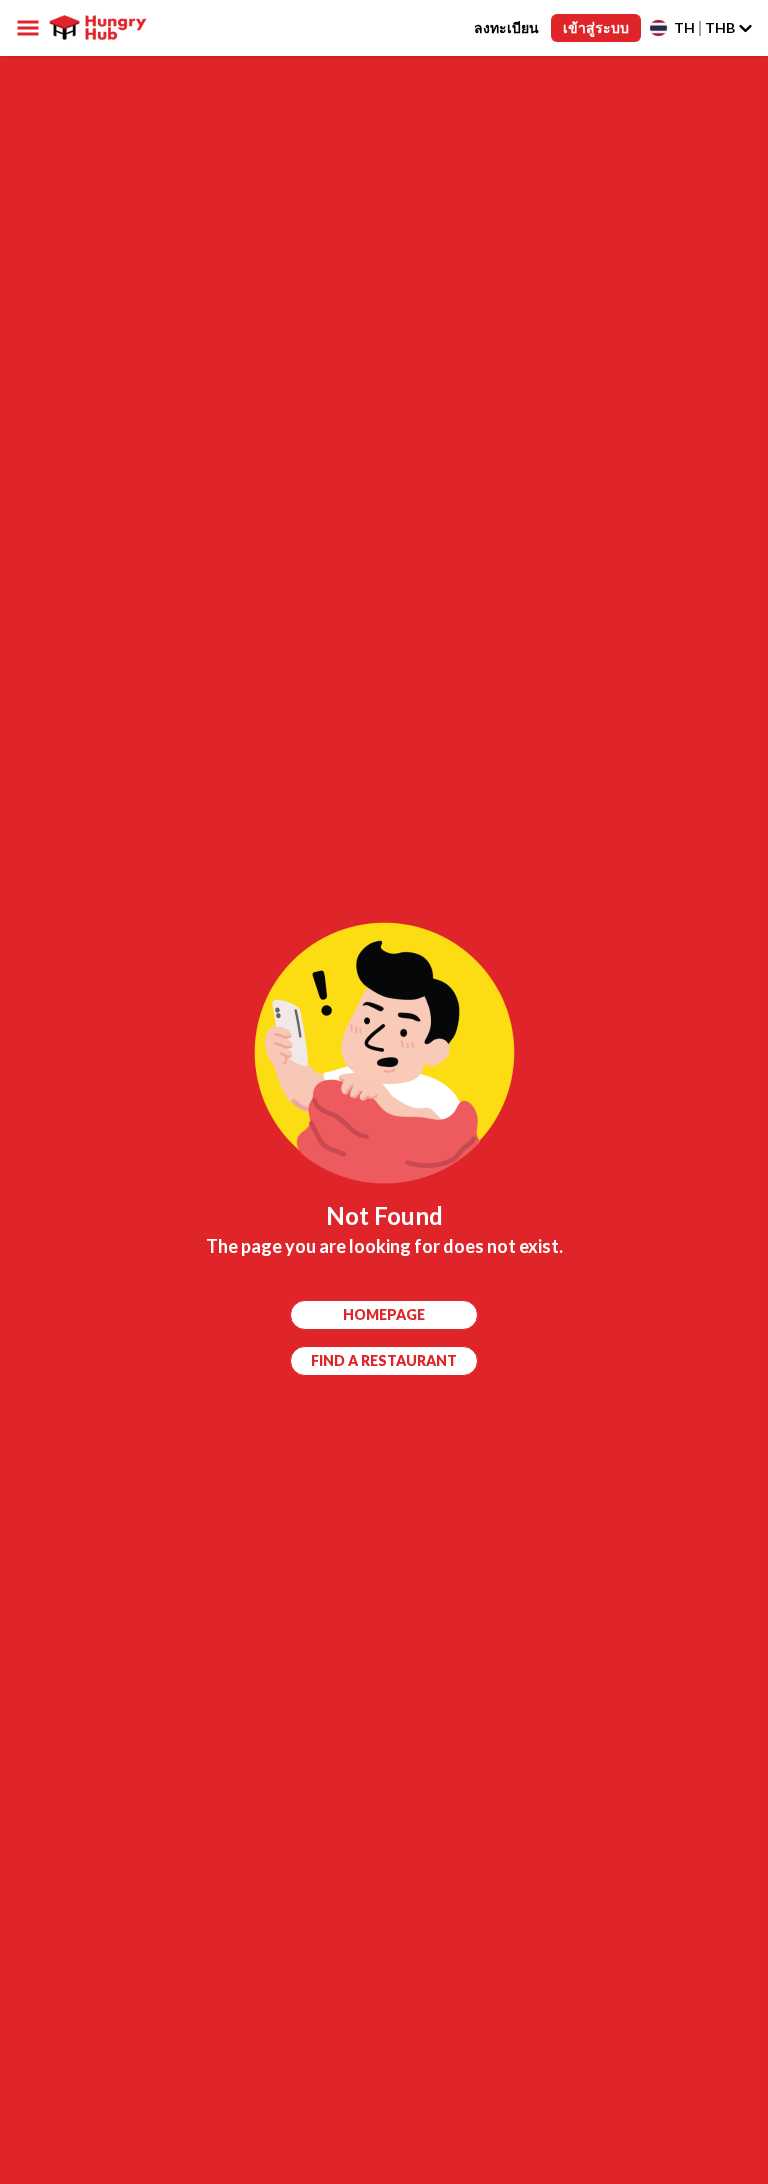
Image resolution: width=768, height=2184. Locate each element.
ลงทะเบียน (506, 27)
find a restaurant (384, 1360)
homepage (384, 1314)
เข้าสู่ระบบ (596, 27)
